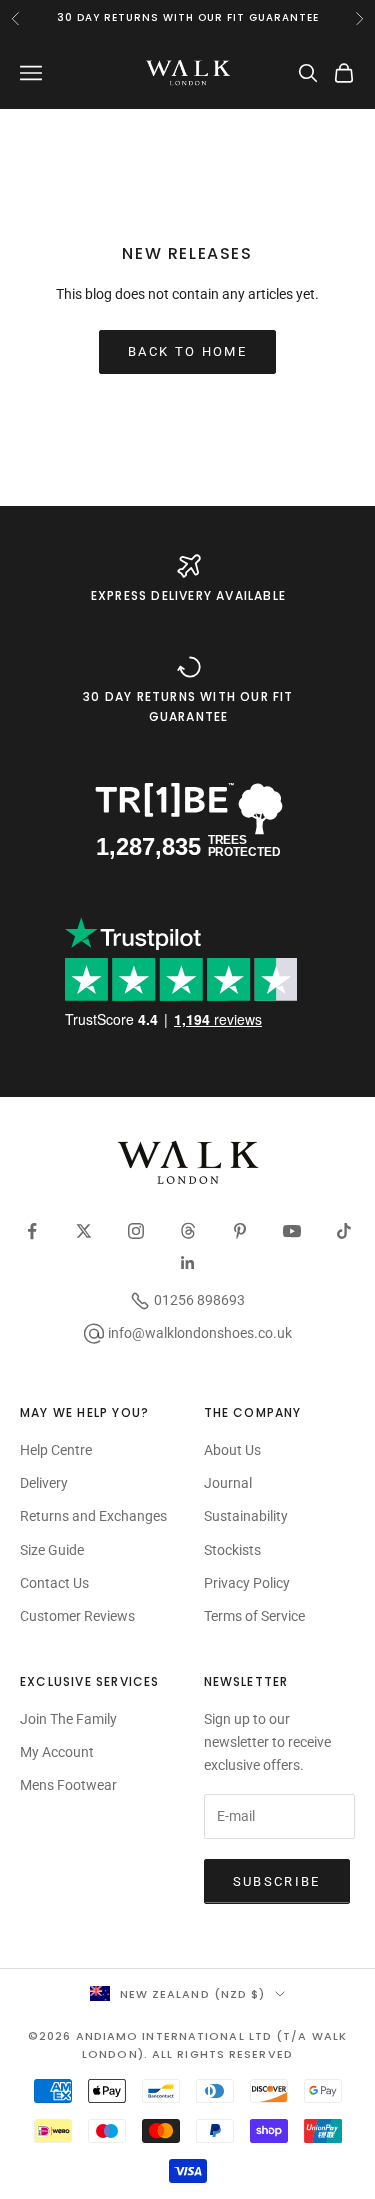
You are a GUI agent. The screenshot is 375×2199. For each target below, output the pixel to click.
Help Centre (56, 1450)
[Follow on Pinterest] (240, 1231)
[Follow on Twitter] (84, 1231)
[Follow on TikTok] (344, 1231)
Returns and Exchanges (93, 1516)
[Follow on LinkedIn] (188, 1263)
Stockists (232, 1550)
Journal (228, 1483)
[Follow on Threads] (188, 1231)
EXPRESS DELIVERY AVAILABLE (188, 595)
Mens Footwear (68, 1785)
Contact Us (54, 1583)
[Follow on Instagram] (136, 1231)
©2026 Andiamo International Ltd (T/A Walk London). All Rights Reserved (187, 2045)
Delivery (44, 1483)
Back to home (187, 351)
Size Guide (52, 1550)
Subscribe (277, 1881)
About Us (232, 1450)
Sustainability (246, 1516)
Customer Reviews (77, 1616)
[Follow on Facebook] (32, 1231)
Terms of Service (254, 1616)
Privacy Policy (247, 1583)
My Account (57, 1752)
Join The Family (68, 1719)
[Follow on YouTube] (292, 1231)
